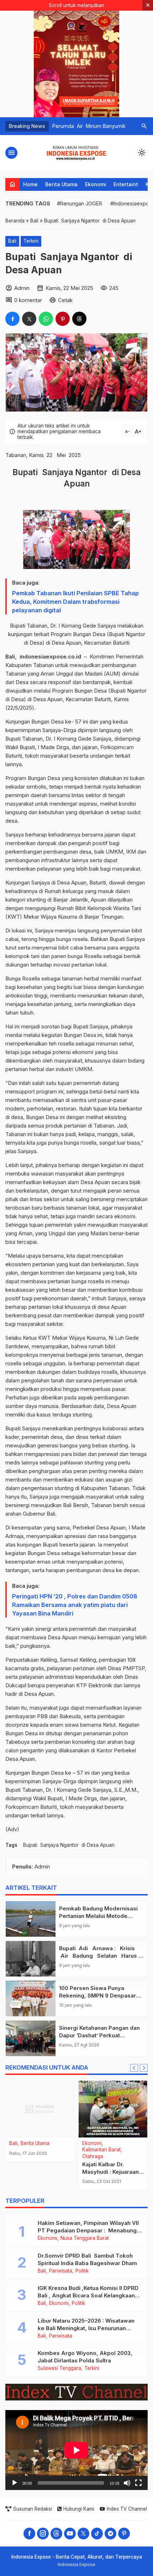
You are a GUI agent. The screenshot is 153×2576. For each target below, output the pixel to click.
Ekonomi (96, 184)
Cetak (65, 300)
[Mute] (127, 2483)
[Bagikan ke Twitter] (29, 319)
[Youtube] (70, 2534)
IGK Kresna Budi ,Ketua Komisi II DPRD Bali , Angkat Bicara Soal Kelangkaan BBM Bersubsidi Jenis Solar (88, 2295)
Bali (12, 241)
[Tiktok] (97, 2534)
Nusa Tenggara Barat (85, 2238)
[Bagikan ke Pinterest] (63, 319)
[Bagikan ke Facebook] (12, 319)
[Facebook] (29, 2534)
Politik (82, 2271)
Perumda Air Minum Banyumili (89, 126)
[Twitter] (83, 2534)
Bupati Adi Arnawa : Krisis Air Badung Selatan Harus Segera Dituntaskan (99, 1956)
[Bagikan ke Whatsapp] (46, 319)
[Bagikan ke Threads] (79, 319)
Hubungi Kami (79, 2509)
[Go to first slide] (144, 2068)
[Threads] (56, 2534)
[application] (76, 2450)
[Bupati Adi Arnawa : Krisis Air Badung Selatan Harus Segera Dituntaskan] (31, 1959)
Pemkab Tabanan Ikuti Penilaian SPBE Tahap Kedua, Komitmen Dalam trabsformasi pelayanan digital (75, 602)
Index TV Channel (127, 2509)
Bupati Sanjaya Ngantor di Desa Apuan (69, 1845)
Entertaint (126, 184)
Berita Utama (61, 184)
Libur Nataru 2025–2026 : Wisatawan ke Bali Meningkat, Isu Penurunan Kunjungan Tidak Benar (86, 2328)
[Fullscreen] (138, 2483)
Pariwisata (61, 2271)
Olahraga (93, 2157)
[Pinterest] (124, 2534)
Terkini (31, 241)
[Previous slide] (134, 2068)
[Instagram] (43, 2534)
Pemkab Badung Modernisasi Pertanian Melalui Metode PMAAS (98, 1916)
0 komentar (28, 300)
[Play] (15, 2483)
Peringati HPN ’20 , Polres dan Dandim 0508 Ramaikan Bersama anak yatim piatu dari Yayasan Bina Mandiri (75, 1605)
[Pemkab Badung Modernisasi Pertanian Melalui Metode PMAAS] (31, 1919)
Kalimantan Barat (101, 2150)
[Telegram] (110, 2534)
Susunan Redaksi (33, 2509)
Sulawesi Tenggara (59, 2368)
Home (30, 184)
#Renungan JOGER (80, 203)
